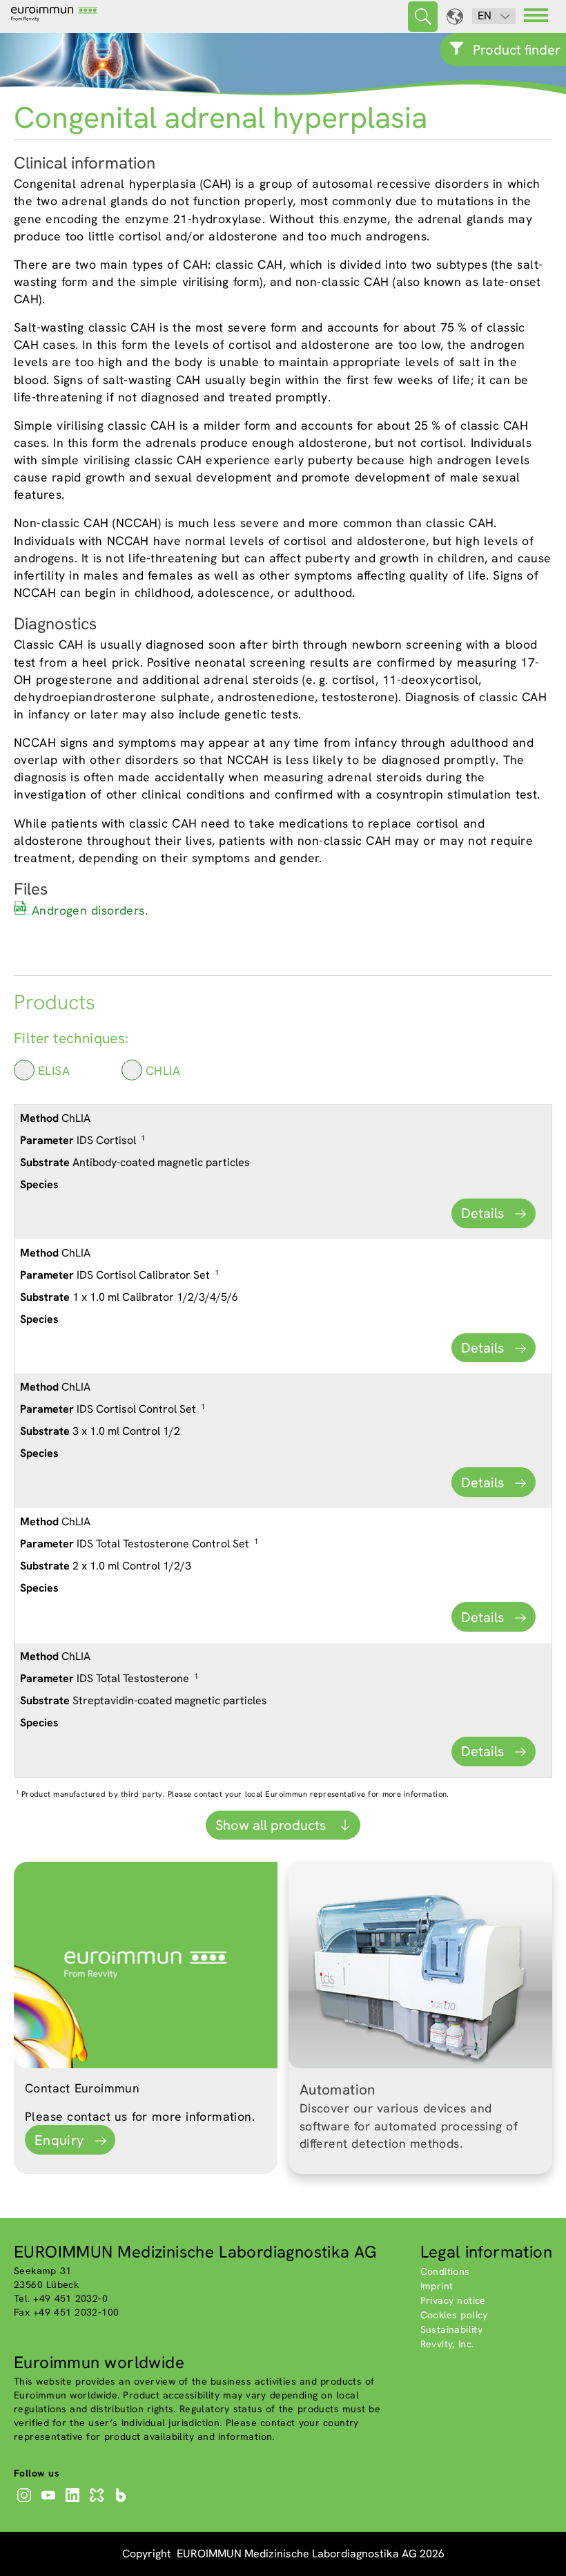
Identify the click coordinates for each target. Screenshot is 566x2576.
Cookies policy (454, 2315)
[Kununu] (98, 2502)
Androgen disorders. (90, 910)
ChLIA (163, 1070)
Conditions (445, 2271)
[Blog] (123, 2502)
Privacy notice (453, 2300)
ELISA (54, 1070)
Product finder (517, 50)
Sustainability (452, 2329)
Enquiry (59, 2140)
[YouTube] (50, 2502)
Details (482, 1213)
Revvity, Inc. (447, 2344)
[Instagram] (26, 2502)
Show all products (272, 1825)
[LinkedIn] (74, 2502)
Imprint (437, 2286)
